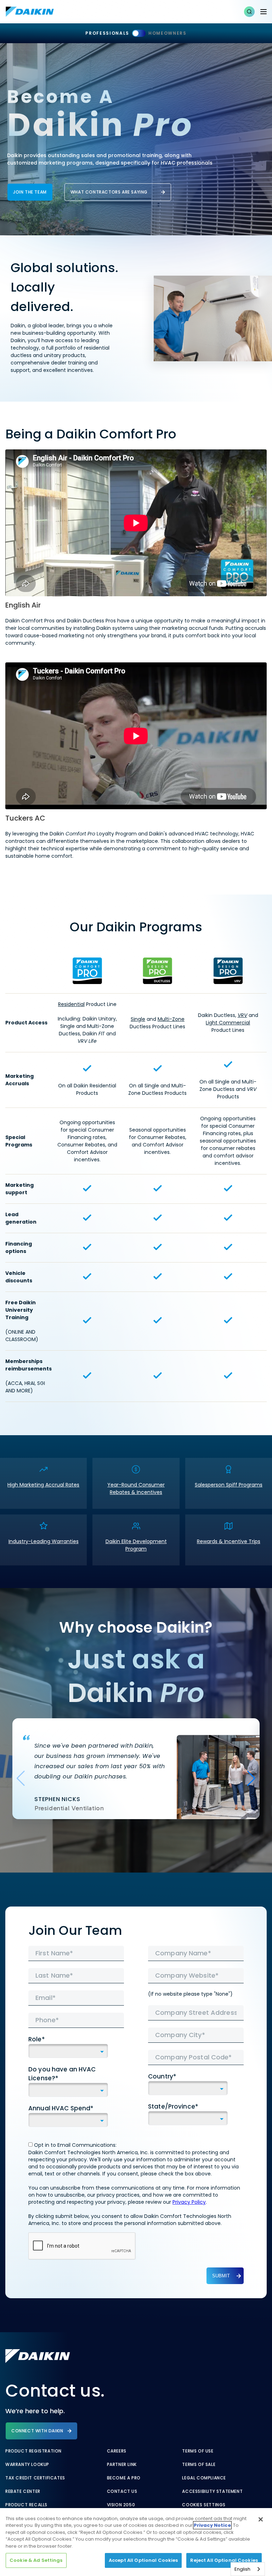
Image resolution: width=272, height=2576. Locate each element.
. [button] (43, 1483)
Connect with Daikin (37, 2431)
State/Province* (173, 2106)
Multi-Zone (171, 1019)
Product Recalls (26, 2505)
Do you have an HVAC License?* (62, 2074)
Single (138, 1019)
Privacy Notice (212, 2525)
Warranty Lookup (27, 2465)
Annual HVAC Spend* (61, 2108)
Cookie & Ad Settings (36, 2560)
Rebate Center (23, 2491)
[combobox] (248, 2569)
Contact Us (122, 2491)
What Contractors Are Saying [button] (109, 192)
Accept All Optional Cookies (143, 2560)
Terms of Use (198, 2451)
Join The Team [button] (30, 192)
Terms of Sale (199, 2465)
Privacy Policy (189, 2202)
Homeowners (168, 33)
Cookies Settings (204, 2505)
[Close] (261, 2519)
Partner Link (122, 2465)
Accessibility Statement (212, 2491)
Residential (71, 1004)
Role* (37, 2039)
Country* (162, 2076)
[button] (249, 12)
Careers (117, 2451)
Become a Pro (124, 2478)
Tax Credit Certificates (35, 2478)
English (242, 2569)
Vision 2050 (121, 2505)
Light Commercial (228, 1023)
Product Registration (33, 2451)
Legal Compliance (204, 2478)
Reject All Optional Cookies (224, 2560)
